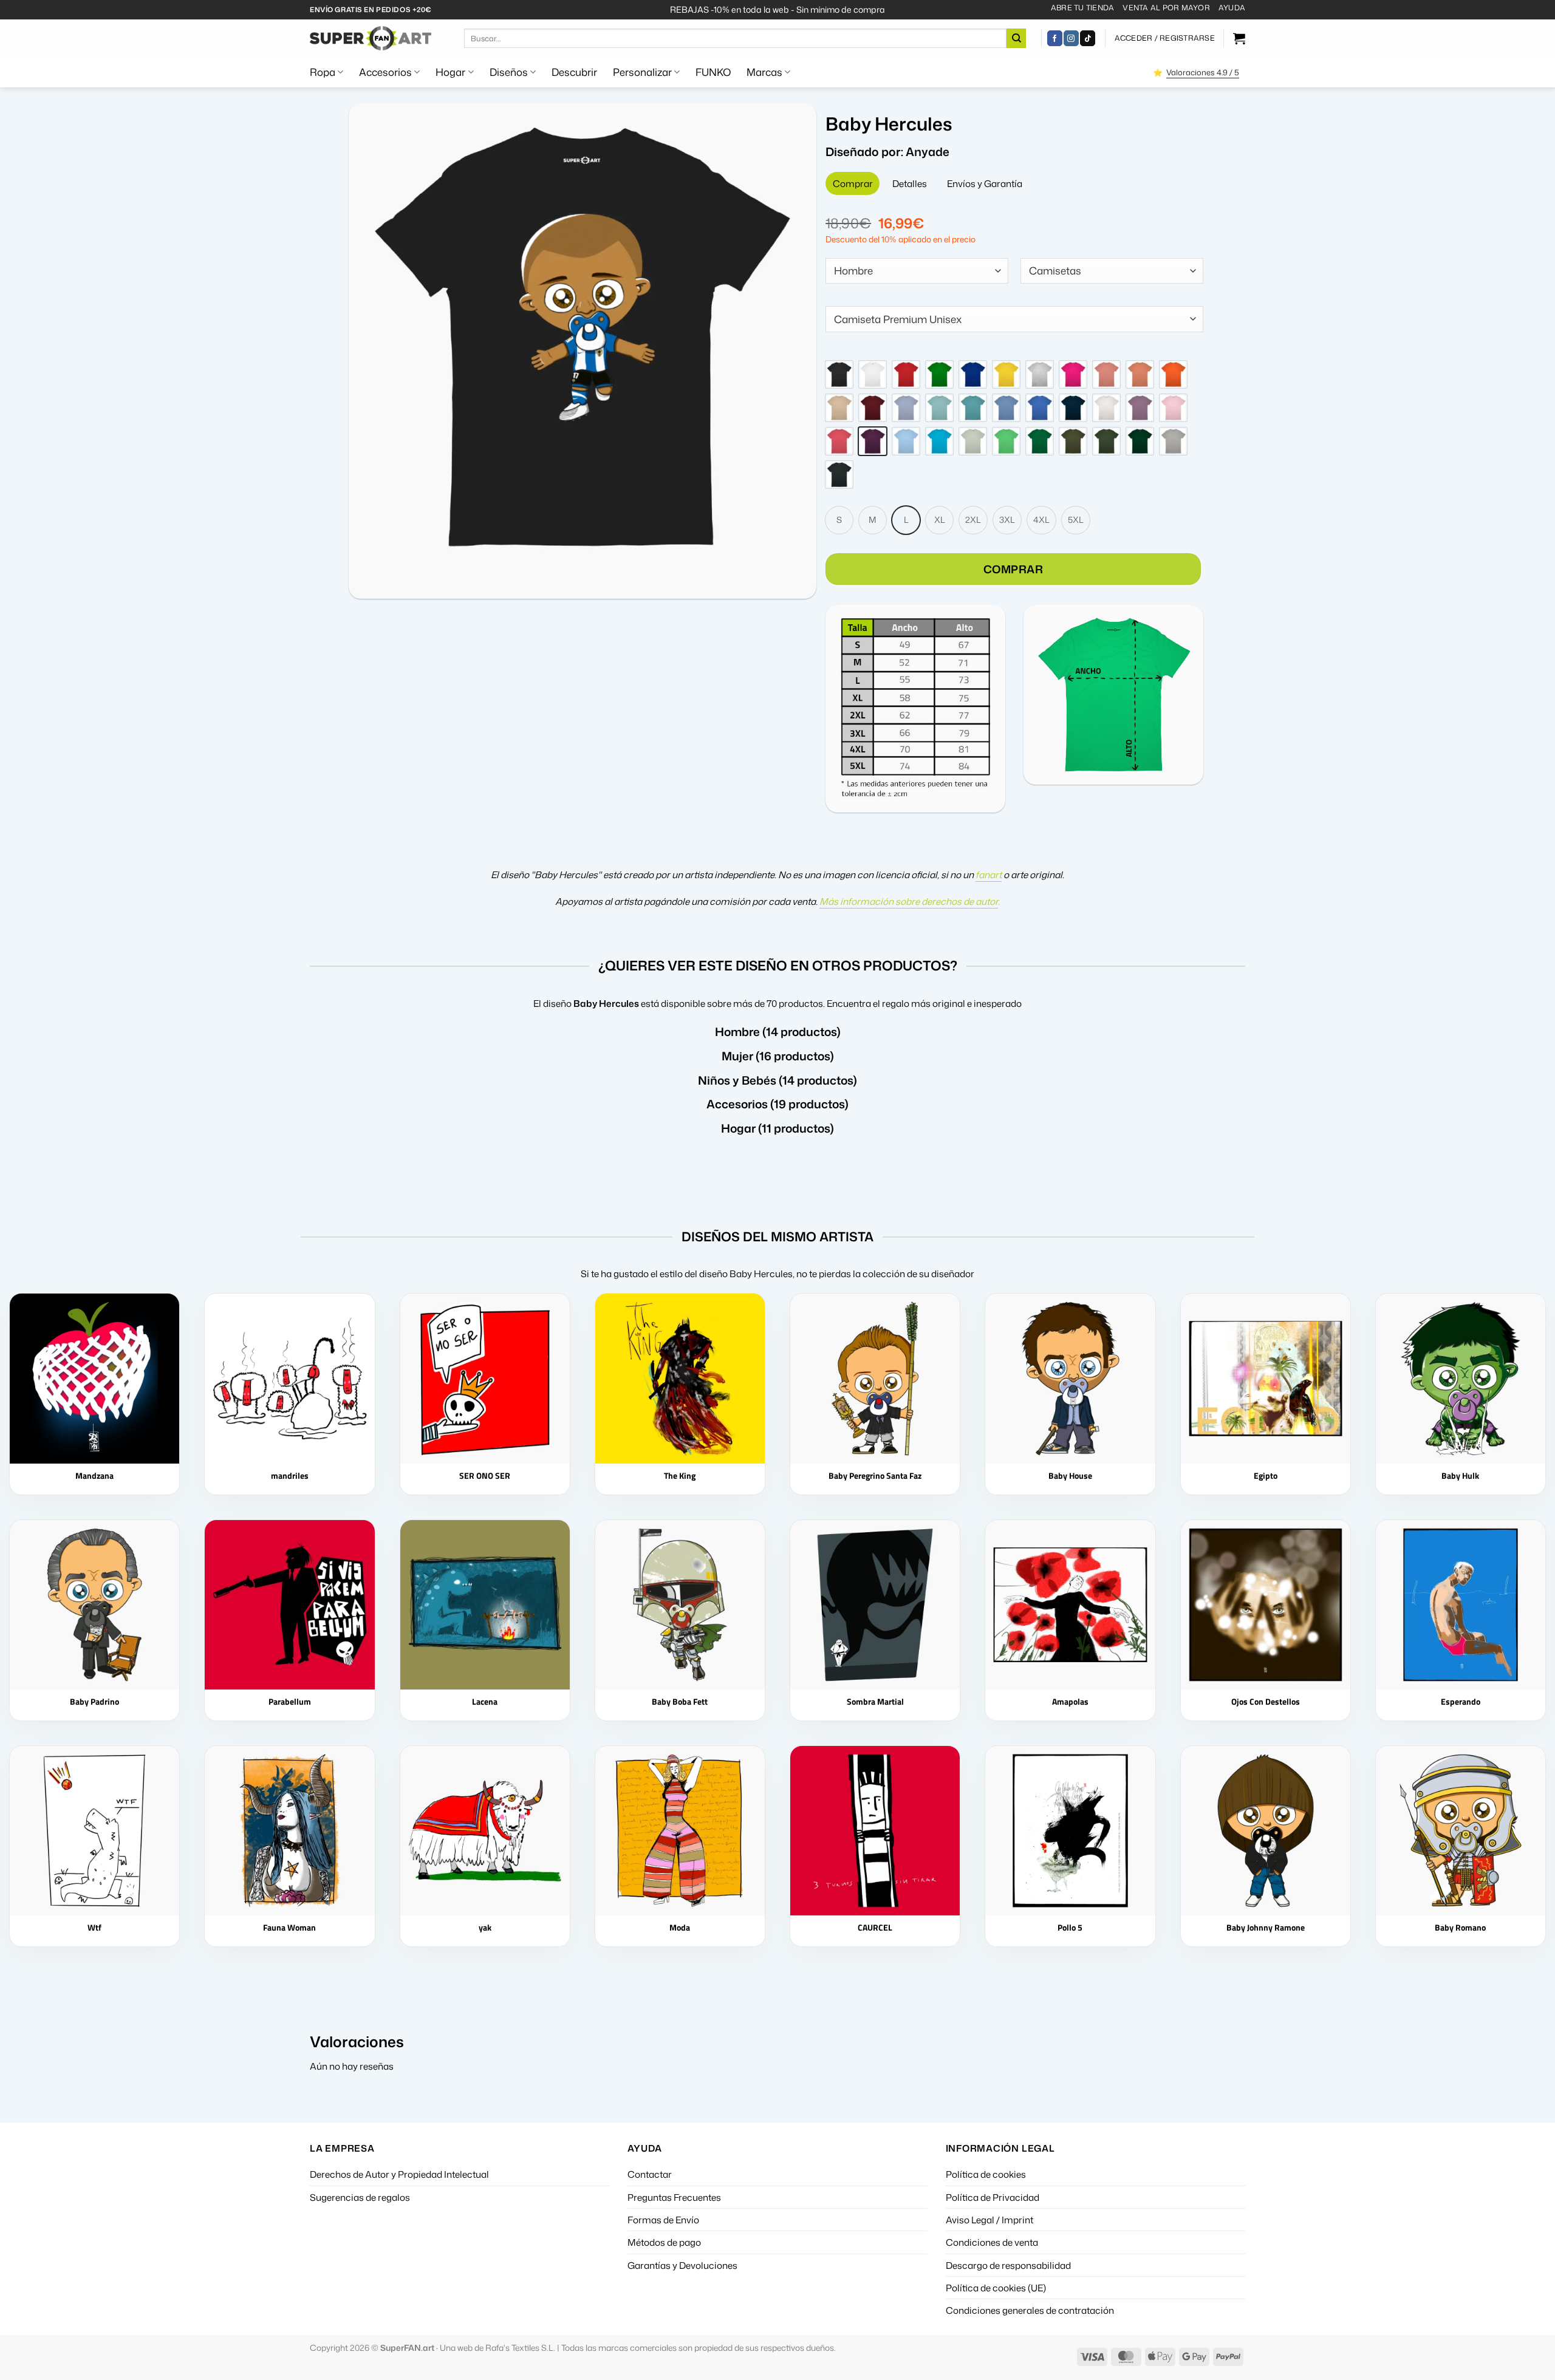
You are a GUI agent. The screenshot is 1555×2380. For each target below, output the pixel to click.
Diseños (509, 72)
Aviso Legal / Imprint (989, 2220)
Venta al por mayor (1166, 8)
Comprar (1013, 569)
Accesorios (385, 72)
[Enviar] (1016, 38)
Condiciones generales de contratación (1030, 2310)
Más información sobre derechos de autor (909, 901)
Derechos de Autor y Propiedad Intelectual (399, 2174)
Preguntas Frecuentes (674, 2197)
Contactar (650, 2174)
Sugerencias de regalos (360, 2197)
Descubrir (574, 72)
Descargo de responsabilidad (1008, 2265)
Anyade (928, 152)
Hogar (450, 72)
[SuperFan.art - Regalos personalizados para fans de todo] (371, 38)
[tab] (853, 183)
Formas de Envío (663, 2220)
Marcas (764, 72)
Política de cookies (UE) (996, 2288)
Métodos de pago (664, 2242)
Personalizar (642, 72)
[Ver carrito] (1239, 38)
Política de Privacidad (993, 2197)
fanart (989, 875)
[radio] (839, 374)
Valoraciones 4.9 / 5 (1203, 72)
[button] (1165, 38)
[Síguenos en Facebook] (1055, 38)
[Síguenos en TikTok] (1088, 38)
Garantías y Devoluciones (682, 2265)
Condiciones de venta (992, 2242)
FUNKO (713, 72)
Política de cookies (986, 2174)
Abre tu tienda (1082, 8)
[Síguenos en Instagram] (1071, 38)
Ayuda (1232, 8)
